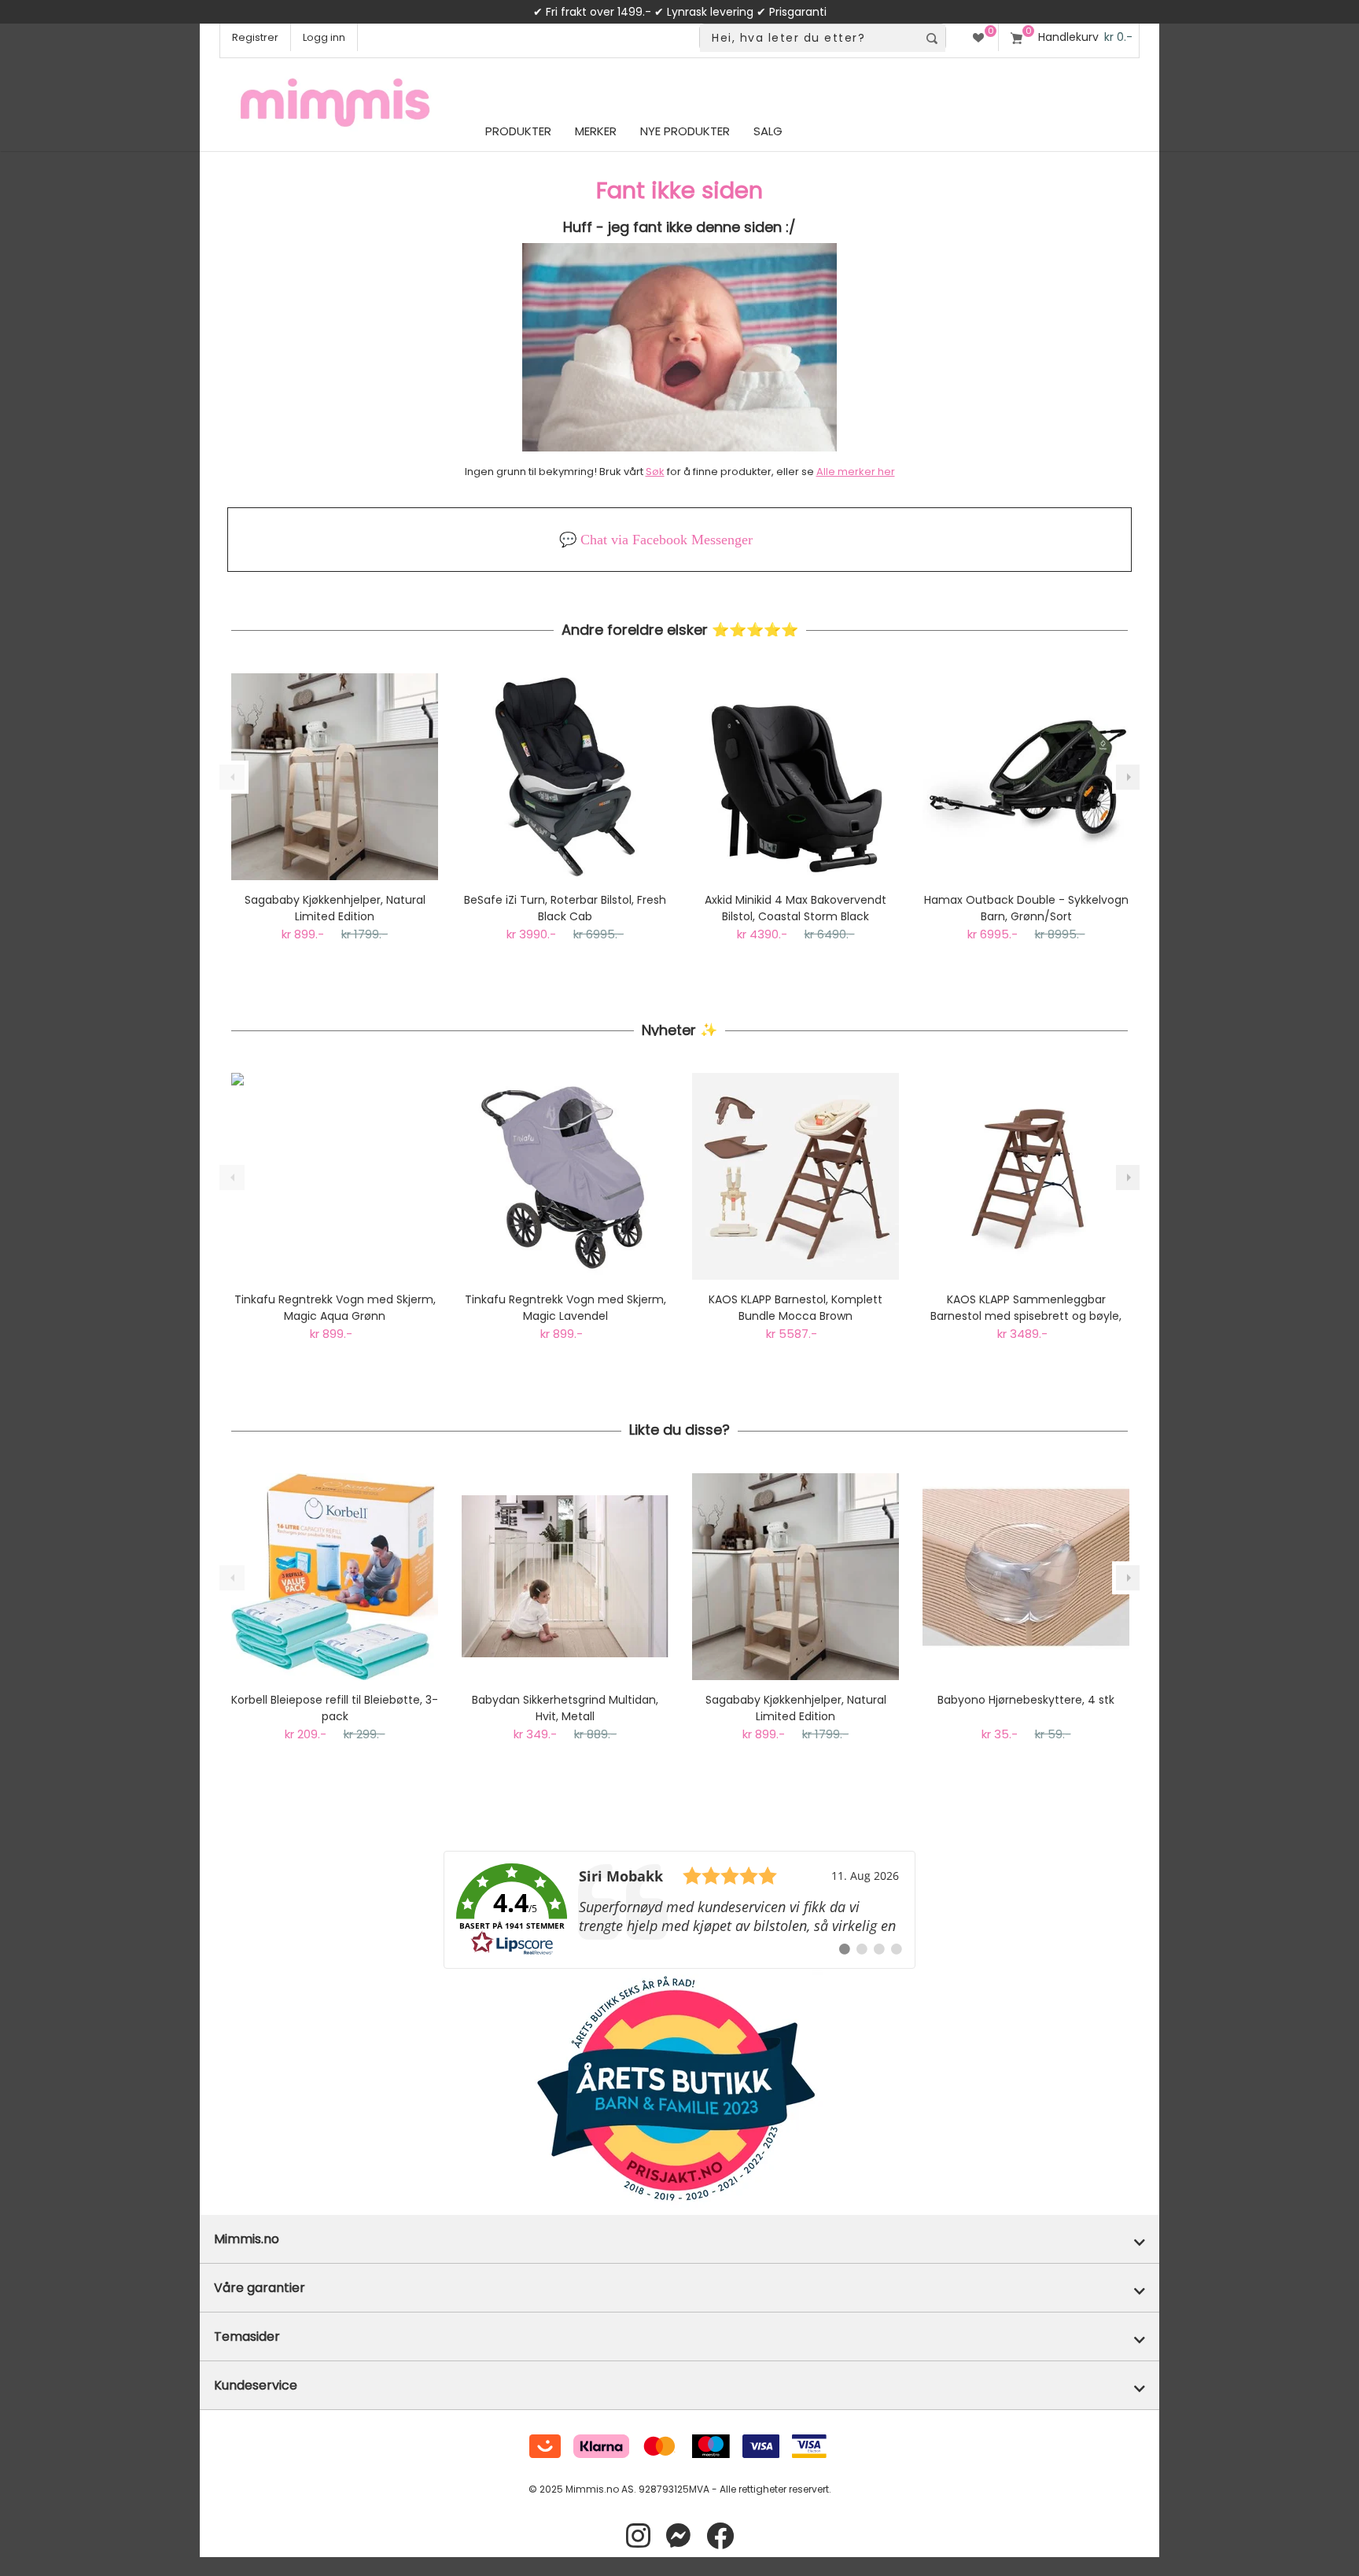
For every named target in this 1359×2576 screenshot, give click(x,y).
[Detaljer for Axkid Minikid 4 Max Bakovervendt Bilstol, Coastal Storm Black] (796, 777)
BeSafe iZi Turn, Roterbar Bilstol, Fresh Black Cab (565, 908)
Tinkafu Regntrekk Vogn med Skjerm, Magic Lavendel (565, 1308)
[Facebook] (720, 2536)
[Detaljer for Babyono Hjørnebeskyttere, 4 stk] (1026, 1577)
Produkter (518, 131)
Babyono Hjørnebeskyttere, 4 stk (1026, 1700)
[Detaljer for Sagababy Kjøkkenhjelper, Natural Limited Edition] (335, 777)
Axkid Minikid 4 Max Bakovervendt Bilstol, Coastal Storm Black (796, 908)
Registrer (255, 37)
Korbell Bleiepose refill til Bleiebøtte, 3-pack (335, 1708)
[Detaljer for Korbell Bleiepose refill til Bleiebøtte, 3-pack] (335, 1577)
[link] (679, 1910)
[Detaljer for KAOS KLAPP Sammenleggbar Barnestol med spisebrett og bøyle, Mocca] (1026, 1176)
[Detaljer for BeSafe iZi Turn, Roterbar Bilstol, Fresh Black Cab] (565, 777)
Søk (655, 472)
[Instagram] (638, 2536)
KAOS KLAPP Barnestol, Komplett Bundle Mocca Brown (796, 1308)
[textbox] (809, 38)
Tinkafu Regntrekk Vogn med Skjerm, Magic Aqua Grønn (335, 1308)
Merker (596, 131)
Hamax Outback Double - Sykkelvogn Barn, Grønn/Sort (1026, 908)
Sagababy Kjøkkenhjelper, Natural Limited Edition (335, 908)
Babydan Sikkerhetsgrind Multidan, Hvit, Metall (565, 1708)
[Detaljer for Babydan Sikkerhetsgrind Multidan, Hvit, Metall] (565, 1577)
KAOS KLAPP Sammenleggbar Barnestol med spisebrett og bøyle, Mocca (1026, 1308)
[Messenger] (678, 2536)
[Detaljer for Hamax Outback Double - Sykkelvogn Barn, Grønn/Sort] (1026, 777)
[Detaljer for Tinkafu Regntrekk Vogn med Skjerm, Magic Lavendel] (565, 1176)
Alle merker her (856, 472)
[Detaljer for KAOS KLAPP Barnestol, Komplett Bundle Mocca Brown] (796, 1176)
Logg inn (324, 37)
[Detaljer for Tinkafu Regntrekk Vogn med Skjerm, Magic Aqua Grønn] (335, 1176)
